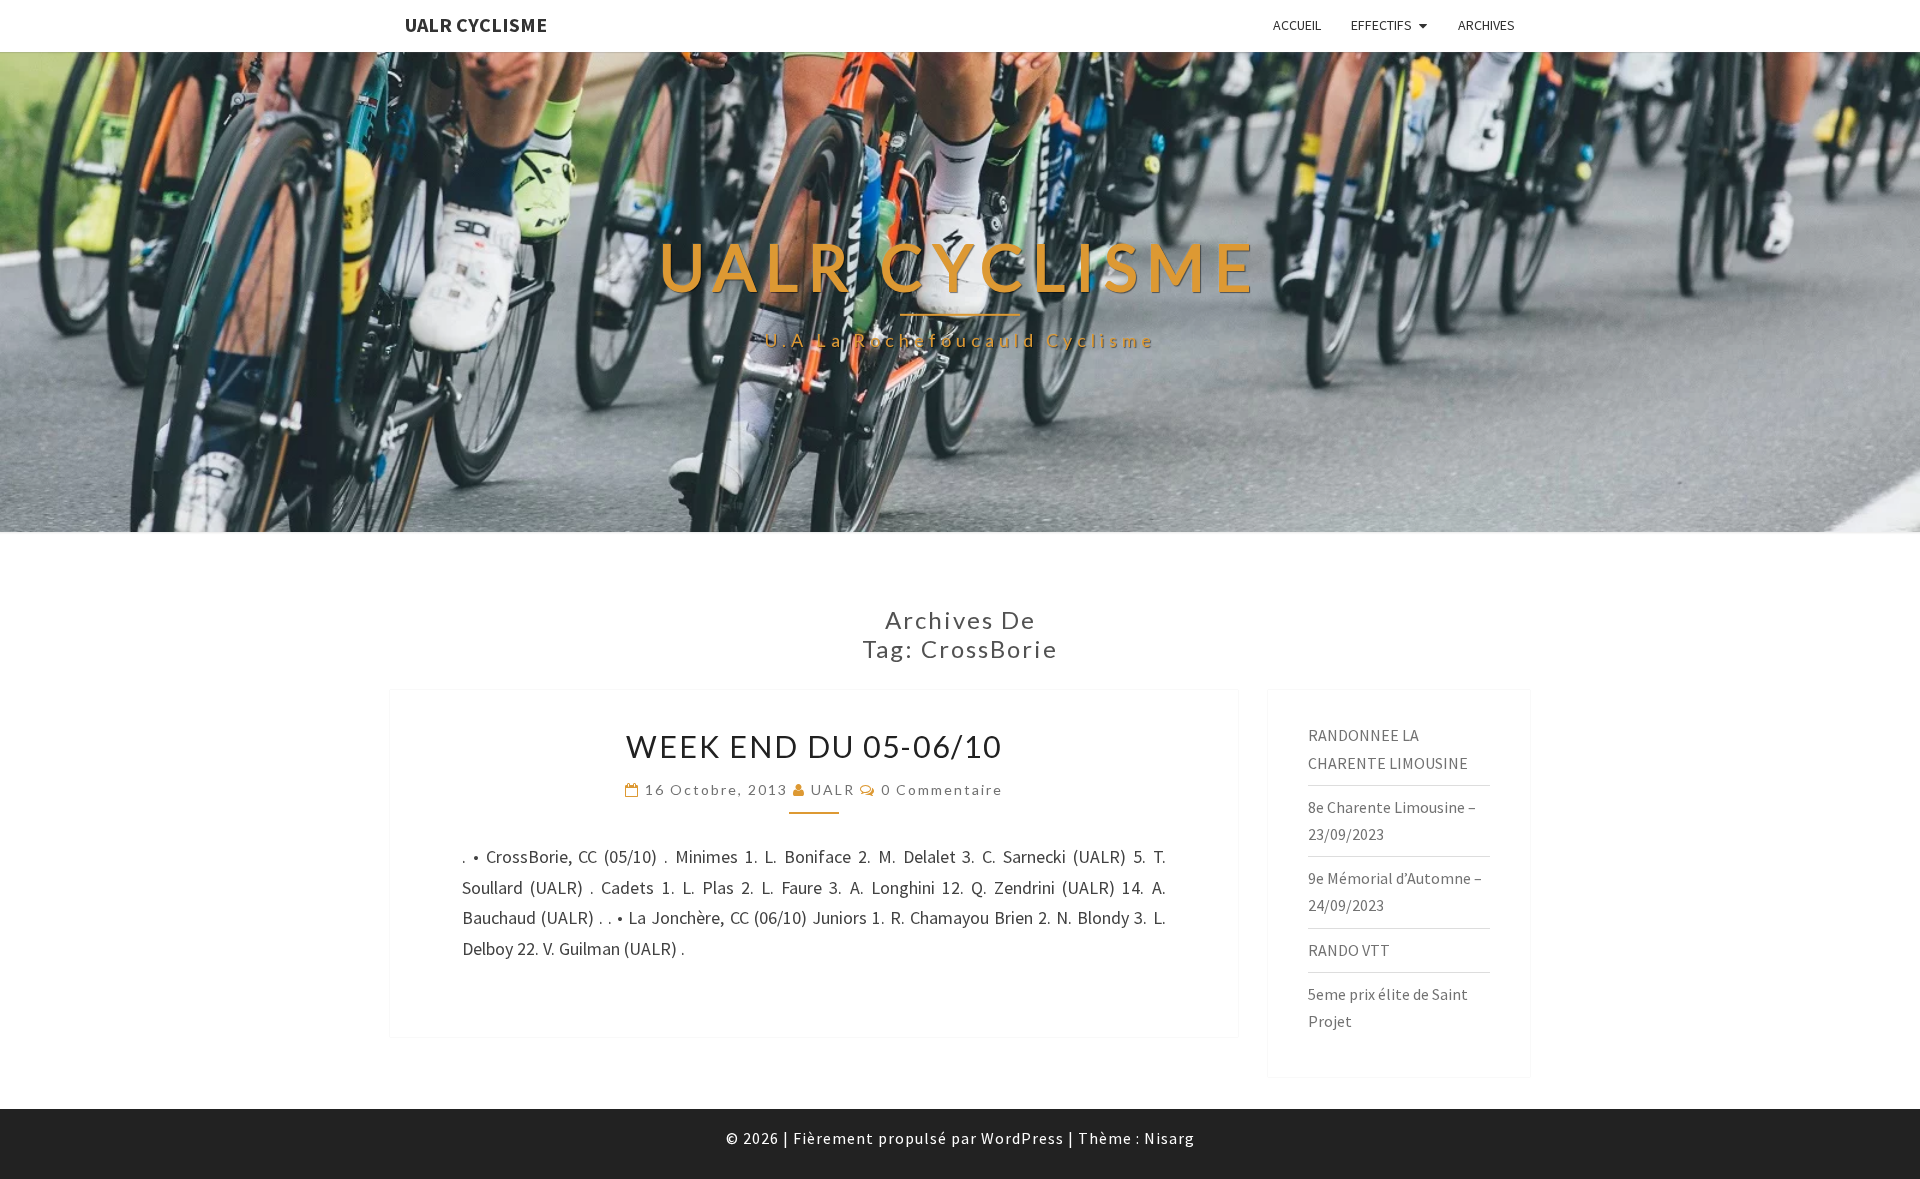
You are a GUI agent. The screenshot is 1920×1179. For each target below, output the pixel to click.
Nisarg (1169, 1138)
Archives (1486, 25)
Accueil (1297, 25)
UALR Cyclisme (476, 24)
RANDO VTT (1349, 950)
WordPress (1022, 1138)
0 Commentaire (942, 789)
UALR (833, 789)
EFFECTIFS (1381, 25)
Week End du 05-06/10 (814, 746)
